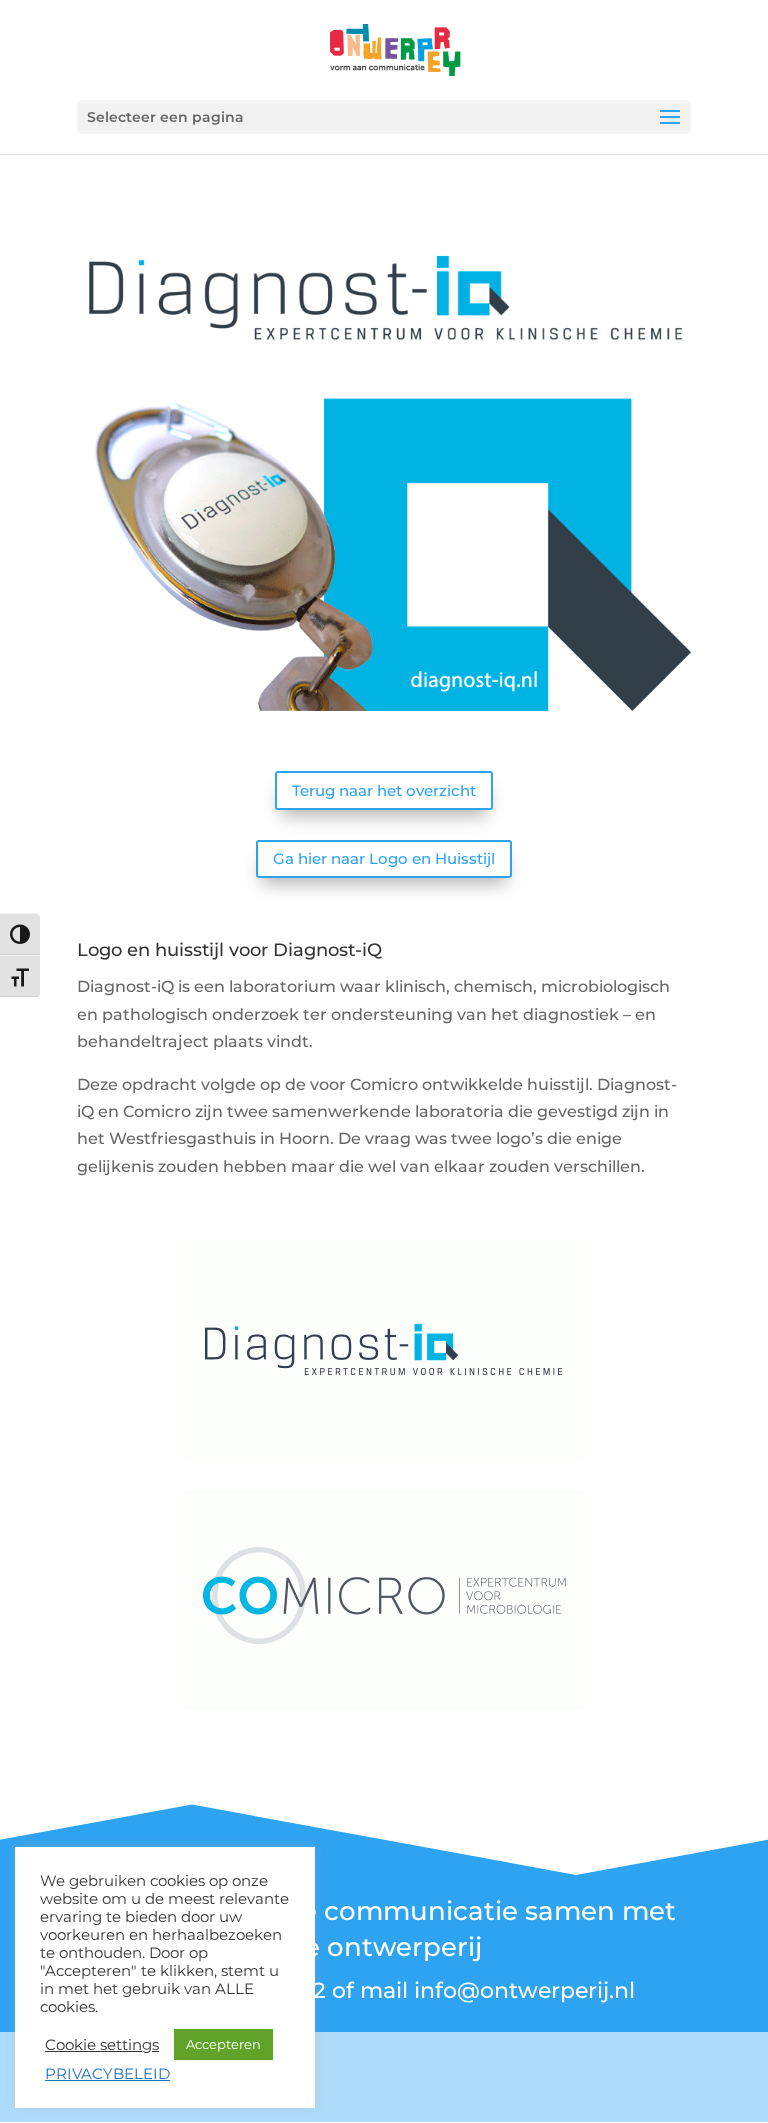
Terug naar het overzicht (384, 790)
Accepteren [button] (223, 2044)
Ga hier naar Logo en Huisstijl (384, 858)
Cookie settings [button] (102, 2045)
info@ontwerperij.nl (524, 1990)
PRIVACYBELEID (107, 2074)
